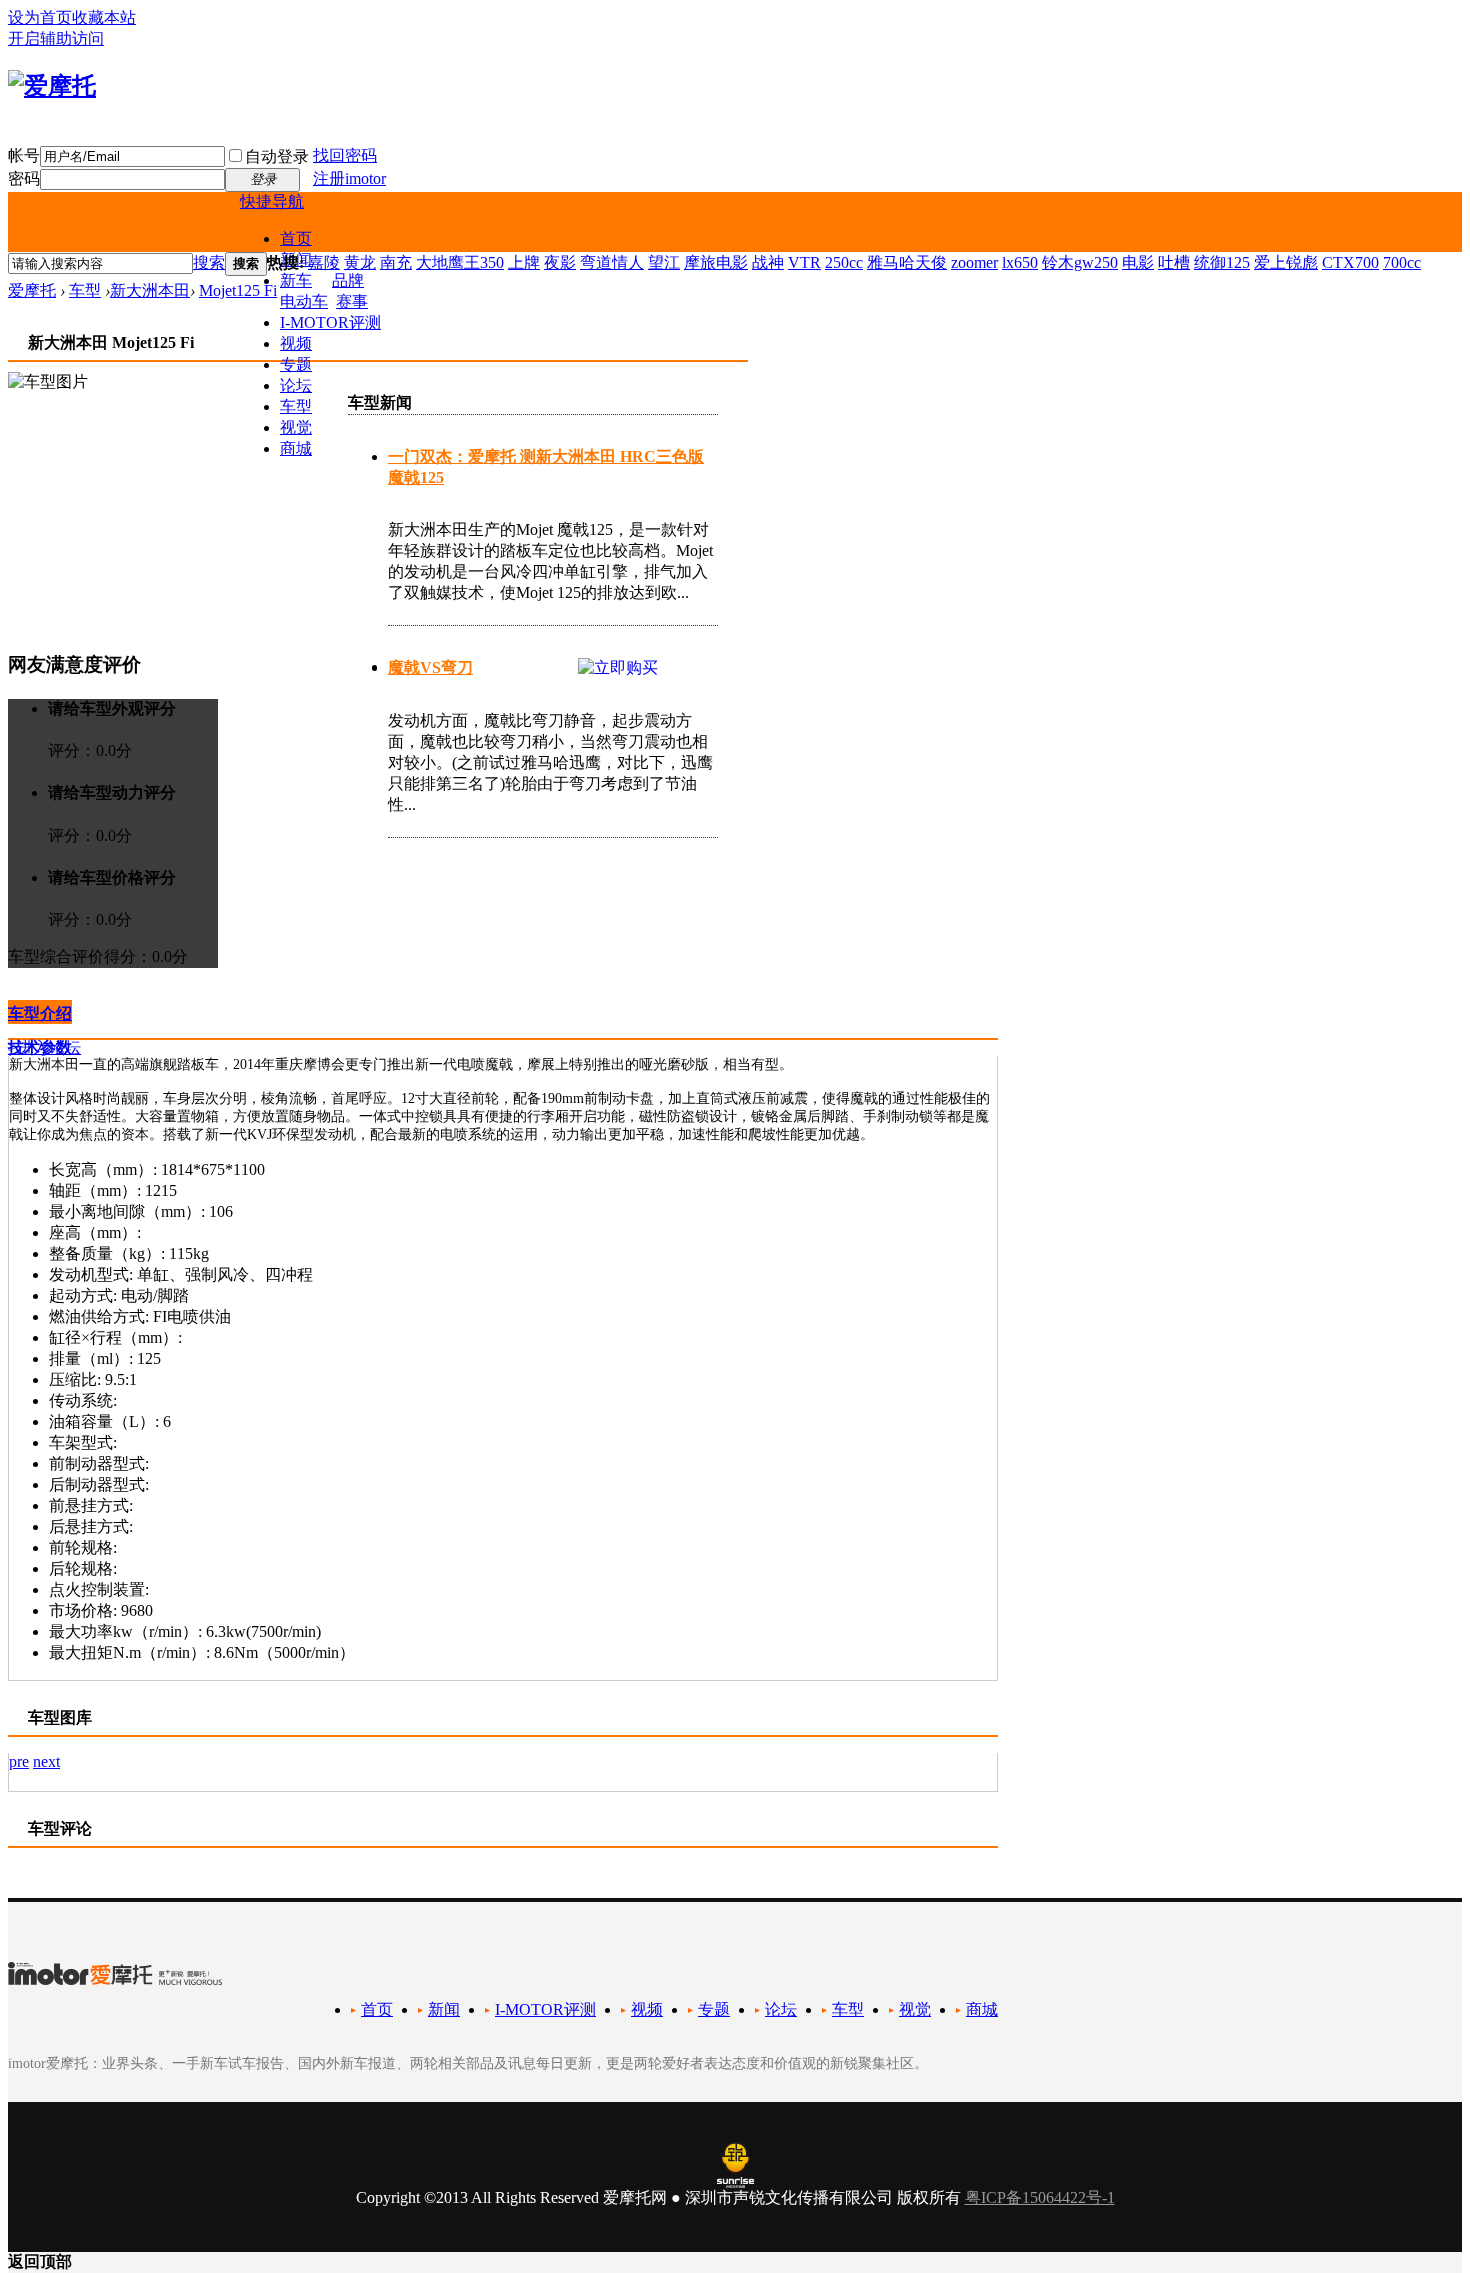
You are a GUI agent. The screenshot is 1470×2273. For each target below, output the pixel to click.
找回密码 (345, 155)
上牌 (524, 262)
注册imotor (349, 178)
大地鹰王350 (460, 262)
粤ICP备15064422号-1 (1040, 2197)
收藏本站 (104, 17)
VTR (804, 262)
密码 (24, 178)
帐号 (24, 155)
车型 (296, 406)
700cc (1402, 262)
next (46, 1761)
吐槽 (1174, 262)
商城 (296, 448)
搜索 (209, 262)
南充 (396, 262)
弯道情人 (612, 262)
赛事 (352, 301)
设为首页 (40, 17)
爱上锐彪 (1286, 262)
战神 (768, 262)
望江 (664, 262)
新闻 (444, 2009)
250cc (844, 262)
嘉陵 (324, 262)
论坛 (296, 385)
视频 (296, 343)
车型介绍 (40, 1013)
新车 (296, 280)
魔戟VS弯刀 (430, 667)
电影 (1138, 262)
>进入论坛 (44, 1047)
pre (19, 1761)
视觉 (296, 427)
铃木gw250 (1080, 262)
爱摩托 (32, 290)
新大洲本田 (150, 290)
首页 (296, 238)
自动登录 (277, 156)
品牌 (348, 280)
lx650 (1020, 262)
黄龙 (360, 262)
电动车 (304, 301)
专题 (296, 364)
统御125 (1222, 262)
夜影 (560, 262)
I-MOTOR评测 (330, 322)
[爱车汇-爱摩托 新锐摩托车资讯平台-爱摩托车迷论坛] (52, 86)
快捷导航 (272, 201)
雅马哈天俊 (907, 262)
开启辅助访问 (56, 38)
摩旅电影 (716, 262)
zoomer (974, 262)
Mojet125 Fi (238, 290)
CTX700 (1350, 262)
